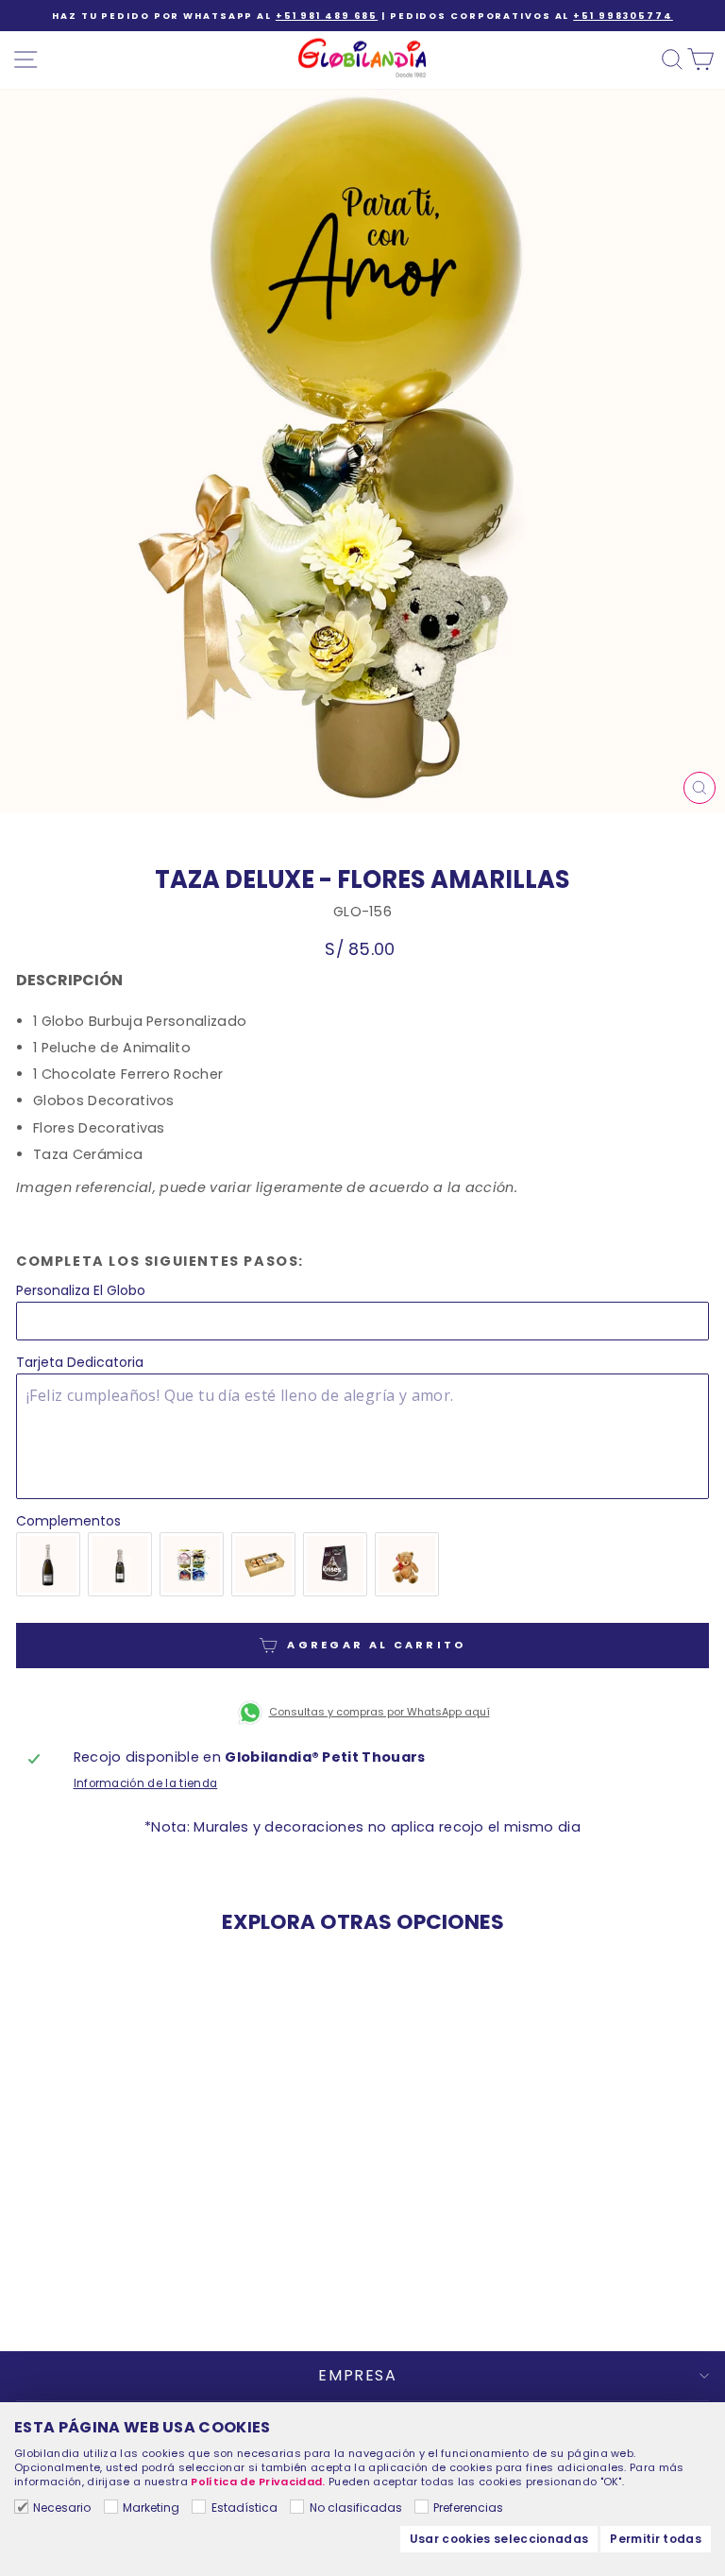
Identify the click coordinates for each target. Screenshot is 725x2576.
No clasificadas (355, 2508)
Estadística (244, 2508)
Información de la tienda (146, 1783)
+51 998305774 (623, 16)
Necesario (62, 2508)
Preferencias (468, 2508)
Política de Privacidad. (258, 2482)
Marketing (151, 2508)
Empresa (357, 2375)
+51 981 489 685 (327, 16)
